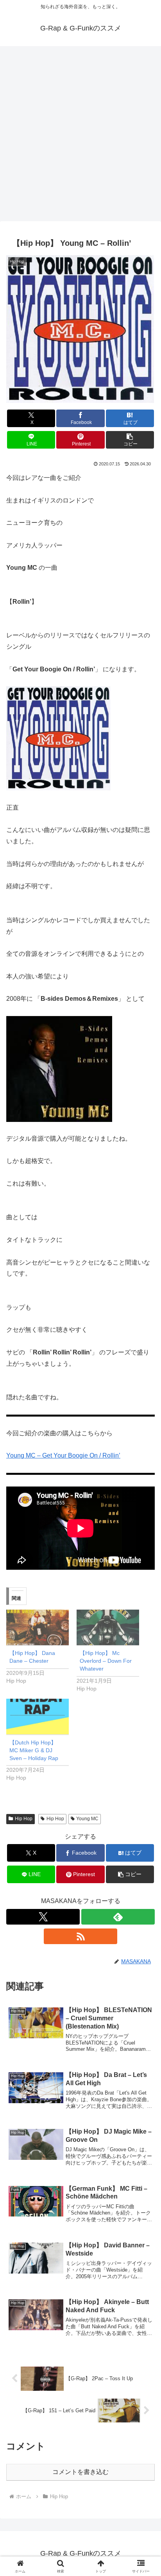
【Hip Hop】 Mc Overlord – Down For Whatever (106, 1661)
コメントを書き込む (80, 2472)
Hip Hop (24, 1819)
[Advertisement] (80, 136)
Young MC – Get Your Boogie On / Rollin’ (63, 1455)
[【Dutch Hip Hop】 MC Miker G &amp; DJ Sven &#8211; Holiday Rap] (38, 1716)
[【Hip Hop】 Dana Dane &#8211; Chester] (38, 1627)
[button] (130, 440)
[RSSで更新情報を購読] (80, 1936)
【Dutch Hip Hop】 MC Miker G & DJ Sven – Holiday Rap (34, 1750)
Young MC (87, 1819)
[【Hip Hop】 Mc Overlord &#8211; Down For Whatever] (108, 1627)
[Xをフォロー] (43, 1917)
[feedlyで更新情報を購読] (118, 1917)
